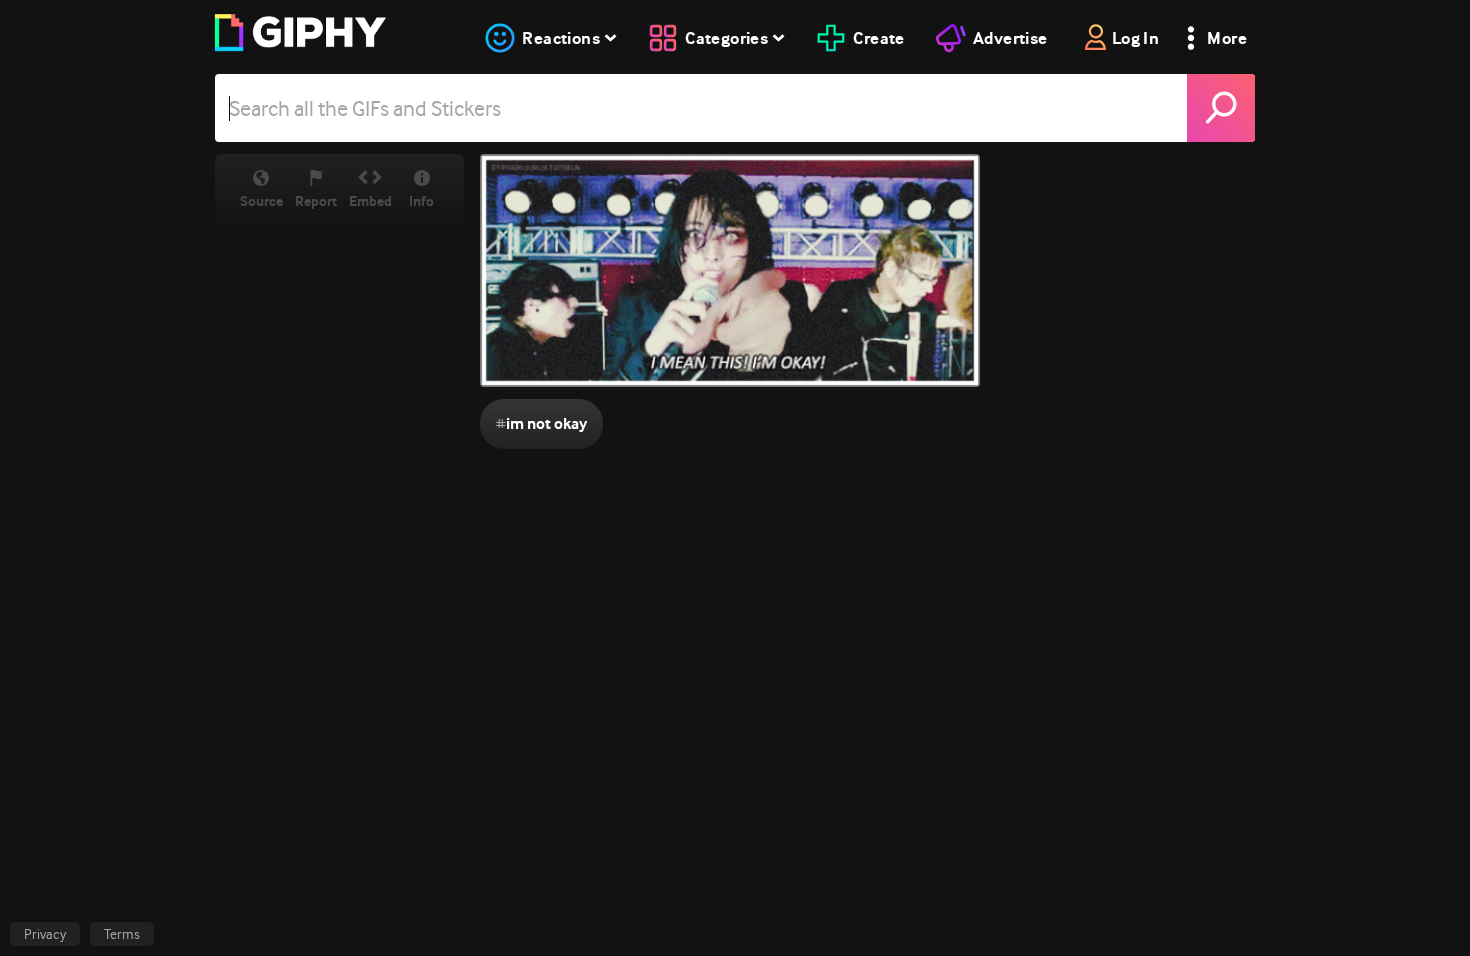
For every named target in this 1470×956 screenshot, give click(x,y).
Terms (122, 934)
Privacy (45, 934)
